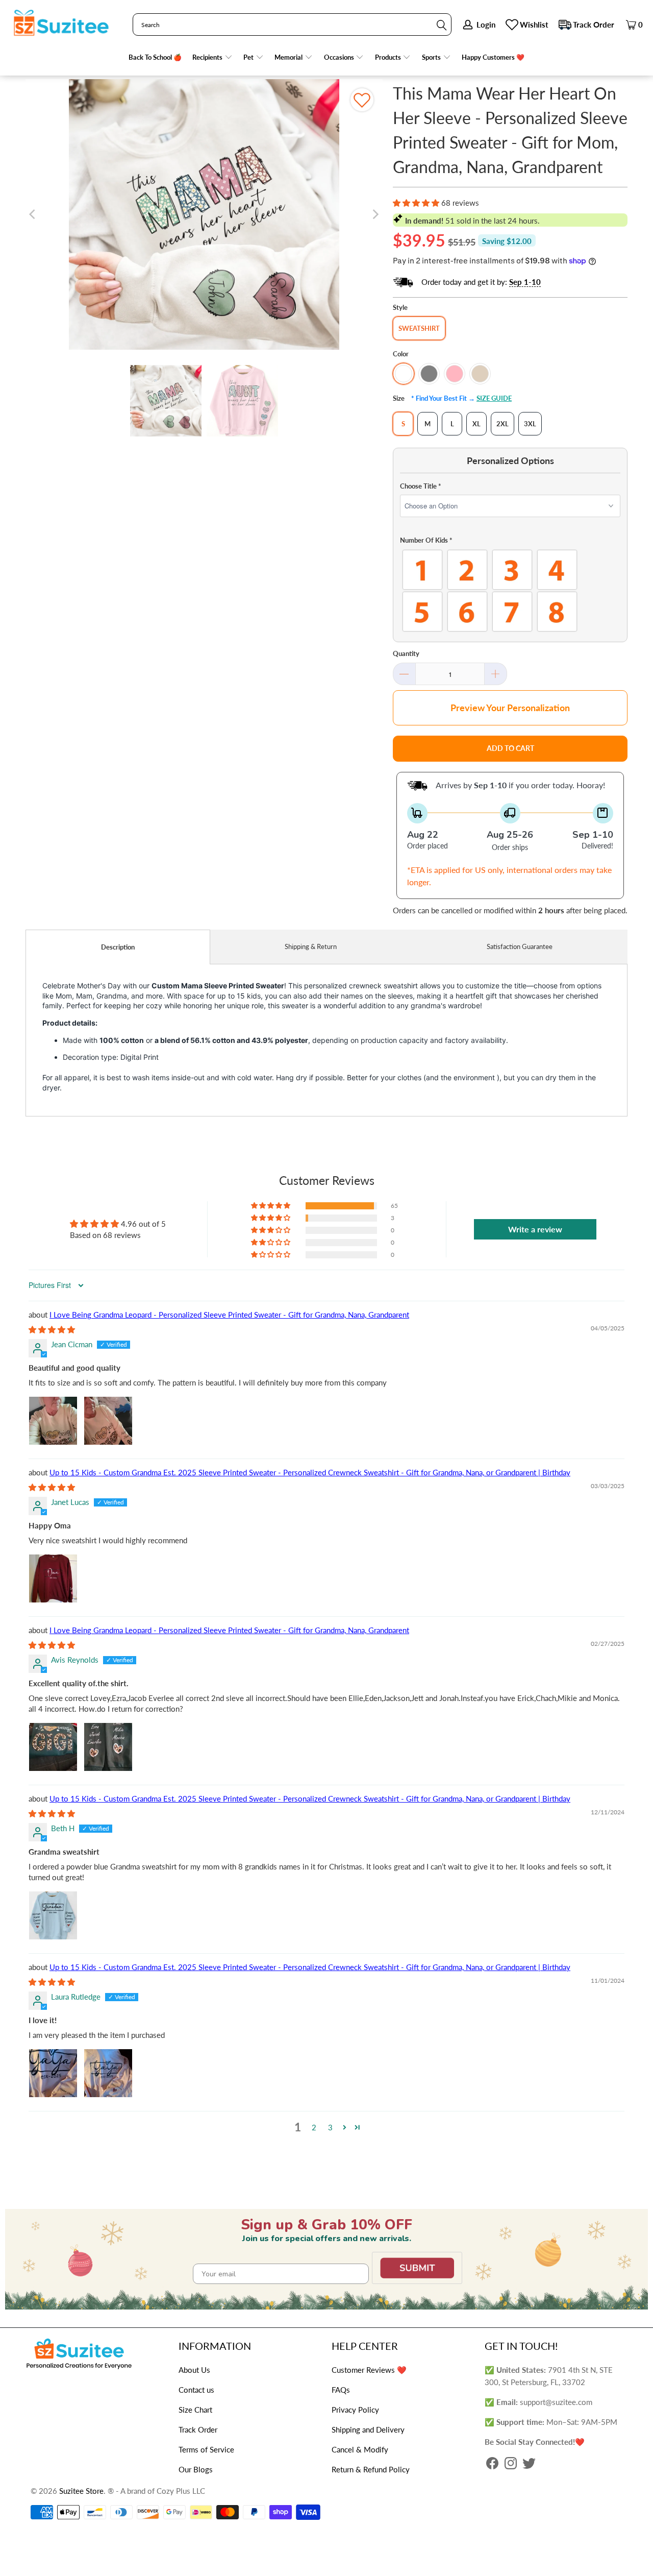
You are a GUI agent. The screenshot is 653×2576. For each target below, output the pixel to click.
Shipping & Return (311, 946)
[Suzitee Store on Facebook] (492, 2464)
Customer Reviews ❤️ (369, 2370)
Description (118, 947)
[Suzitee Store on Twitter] (529, 2464)
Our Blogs (196, 2469)
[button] (212, 57)
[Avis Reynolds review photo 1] (53, 1747)
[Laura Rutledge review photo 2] (108, 2073)
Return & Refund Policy (371, 2469)
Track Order (594, 25)
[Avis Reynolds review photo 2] (108, 1747)
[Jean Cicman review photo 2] (108, 1421)
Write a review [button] (535, 1229)
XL (476, 424)
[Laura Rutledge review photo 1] (53, 2073)
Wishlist (534, 25)
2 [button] (314, 2127)
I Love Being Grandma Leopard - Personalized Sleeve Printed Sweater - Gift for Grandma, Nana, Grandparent (229, 1315)
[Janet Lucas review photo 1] (53, 1578)
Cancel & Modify (360, 2449)
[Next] (375, 214)
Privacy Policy (355, 2410)
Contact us (196, 2390)
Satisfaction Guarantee (520, 946)
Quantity (406, 653)
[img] (52, 1329)
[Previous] (33, 214)
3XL (530, 424)
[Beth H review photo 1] (53, 1915)
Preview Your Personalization (510, 708)
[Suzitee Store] (61, 23)
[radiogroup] (510, 591)
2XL (503, 424)
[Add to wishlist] (362, 100)
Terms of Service (206, 2449)
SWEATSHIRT (419, 328)
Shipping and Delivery (368, 2429)
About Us (194, 2370)
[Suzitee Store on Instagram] (511, 2464)
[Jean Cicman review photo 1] (53, 1421)
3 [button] (330, 2127)
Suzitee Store (81, 2491)
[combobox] (292, 25)
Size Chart (195, 2410)
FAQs (341, 2390)
